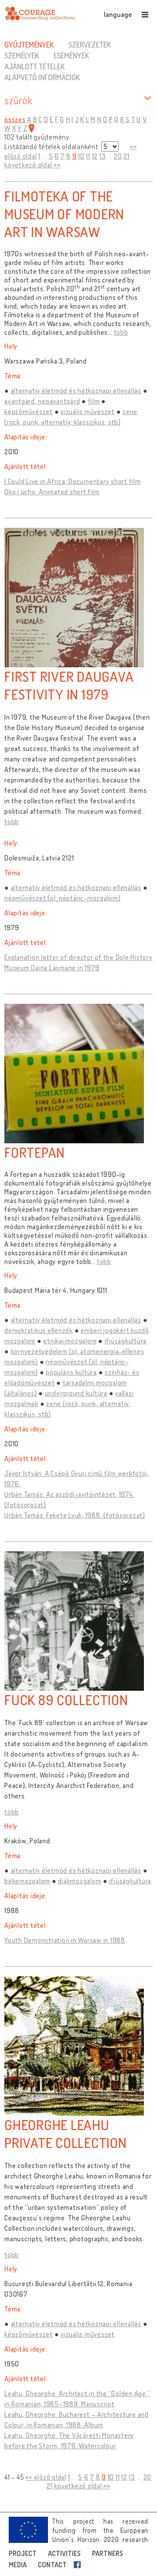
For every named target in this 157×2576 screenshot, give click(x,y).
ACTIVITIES (64, 2553)
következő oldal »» (32, 165)
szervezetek (90, 44)
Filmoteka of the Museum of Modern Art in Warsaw (64, 214)
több (121, 332)
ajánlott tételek (34, 66)
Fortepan (35, 1152)
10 (81, 156)
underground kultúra (76, 1393)
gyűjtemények (29, 44)
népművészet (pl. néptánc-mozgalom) (63, 898)
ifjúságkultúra (126, 1341)
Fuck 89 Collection (66, 1700)
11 (88, 156)
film (94, 401)
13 (103, 156)
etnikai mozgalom (70, 1341)
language (118, 14)
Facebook (79, 2565)
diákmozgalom (80, 1881)
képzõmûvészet (29, 411)
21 (126, 156)
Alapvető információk (42, 77)
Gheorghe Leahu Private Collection (66, 2134)
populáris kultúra (71, 1372)
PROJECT (23, 2553)
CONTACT (52, 2565)
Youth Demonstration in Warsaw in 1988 (65, 1940)
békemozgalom (27, 1881)
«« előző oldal (46, 2477)
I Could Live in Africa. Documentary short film (73, 481)
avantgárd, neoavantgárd (42, 401)
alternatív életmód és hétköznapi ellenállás (76, 391)
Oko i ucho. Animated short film (52, 492)
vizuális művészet (88, 411)
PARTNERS (108, 2553)
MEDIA (18, 2565)
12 (95, 156)
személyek (22, 55)
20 (118, 156)
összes (15, 119)
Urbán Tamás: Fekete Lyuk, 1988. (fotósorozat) (75, 1515)
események (71, 55)
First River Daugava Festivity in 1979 (69, 685)
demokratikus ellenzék (39, 1330)
